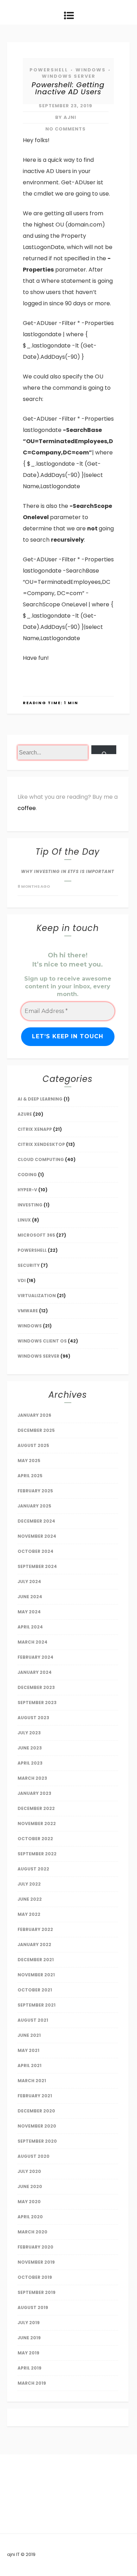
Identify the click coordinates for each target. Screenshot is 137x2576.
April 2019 (30, 2368)
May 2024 (29, 1612)
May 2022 (29, 1914)
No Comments (66, 129)
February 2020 (35, 2247)
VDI (22, 1280)
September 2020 (37, 2141)
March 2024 (32, 1642)
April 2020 (30, 2217)
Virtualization (37, 1296)
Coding (27, 1175)
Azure (25, 1114)
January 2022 (34, 1944)
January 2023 (34, 1793)
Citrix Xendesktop (41, 1144)
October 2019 (35, 2277)
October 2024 (35, 1551)
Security (29, 1265)
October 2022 (35, 1839)
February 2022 (35, 1929)
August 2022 (33, 1869)
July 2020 (29, 2171)
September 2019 (37, 2292)
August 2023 (33, 1718)
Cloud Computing (41, 1159)
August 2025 (33, 1445)
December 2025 (36, 1430)
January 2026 (34, 1415)
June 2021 (29, 2035)
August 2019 (33, 2307)
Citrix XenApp (35, 1129)
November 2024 (37, 1536)
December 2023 (36, 1687)
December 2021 (36, 1960)
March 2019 (32, 2383)
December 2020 (36, 2111)
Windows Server (69, 76)
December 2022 (36, 1808)
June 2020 (30, 2186)
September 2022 (37, 1854)
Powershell (49, 70)
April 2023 (30, 1763)
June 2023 (30, 1748)
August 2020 (34, 2156)
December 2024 (36, 1521)
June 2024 (30, 1597)
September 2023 (37, 1703)
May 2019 (28, 2353)
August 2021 (33, 2020)
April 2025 (30, 1476)
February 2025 (35, 1491)
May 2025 (29, 1461)
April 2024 (30, 1627)
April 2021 (30, 2065)
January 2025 (34, 1506)
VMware (28, 1311)
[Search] (104, 750)
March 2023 (32, 1778)
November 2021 (36, 1975)
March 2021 (32, 2081)
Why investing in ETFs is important (68, 871)
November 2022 (37, 1823)
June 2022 (30, 1899)
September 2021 (37, 2005)
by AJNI (66, 117)
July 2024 (29, 1582)
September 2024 (37, 1566)
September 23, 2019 (66, 106)
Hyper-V (27, 1190)
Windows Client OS (42, 1341)
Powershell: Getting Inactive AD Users (68, 88)
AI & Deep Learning (40, 1099)
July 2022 (29, 1884)
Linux (24, 1220)
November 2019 (36, 2262)
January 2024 (35, 1672)
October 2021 (35, 1990)
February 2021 (35, 2096)
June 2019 (29, 2338)
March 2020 (32, 2232)
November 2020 (37, 2126)
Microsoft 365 (36, 1235)
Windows (91, 70)
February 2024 (35, 1657)
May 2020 (29, 2202)
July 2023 (29, 1733)
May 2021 (28, 2050)
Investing (30, 1205)
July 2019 (29, 2323)
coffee (27, 808)
